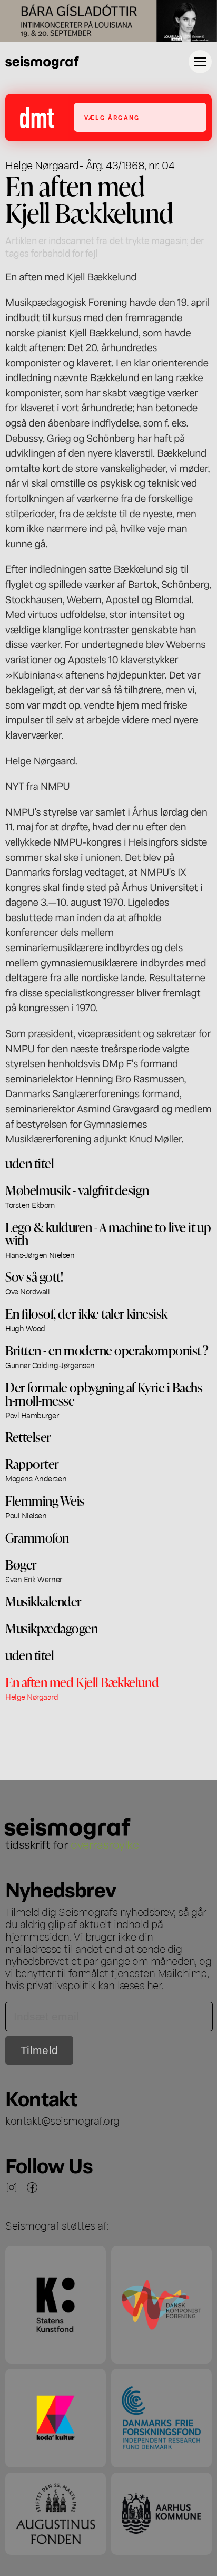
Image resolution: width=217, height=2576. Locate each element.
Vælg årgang (112, 117)
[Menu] (200, 62)
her (154, 1984)
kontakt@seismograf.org (62, 2120)
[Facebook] (32, 2187)
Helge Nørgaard (42, 164)
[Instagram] (12, 2187)
